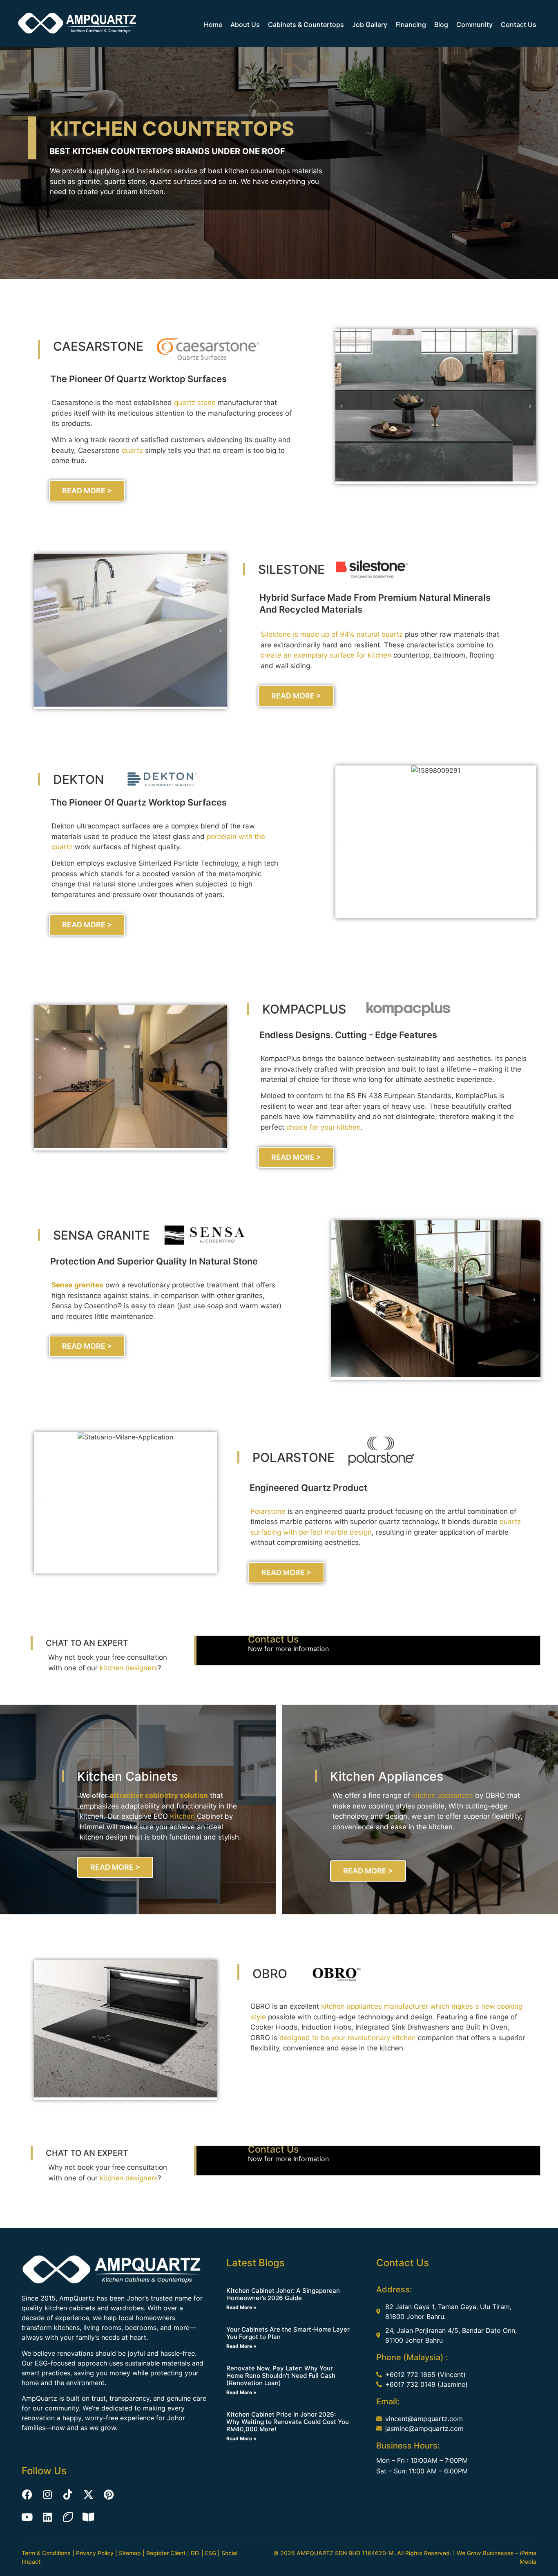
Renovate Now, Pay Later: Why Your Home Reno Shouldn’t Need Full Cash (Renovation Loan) (281, 2376)
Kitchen (182, 1816)
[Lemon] (68, 2517)
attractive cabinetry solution (159, 1795)
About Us (245, 25)
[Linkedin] (47, 2517)
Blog (441, 25)
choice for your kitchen (324, 1127)
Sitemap (130, 2553)
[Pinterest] (109, 2494)
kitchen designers (129, 1668)
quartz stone (195, 403)
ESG (211, 2553)
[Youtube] (27, 2517)
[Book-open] (88, 2517)
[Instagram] (47, 2494)
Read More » (241, 2307)
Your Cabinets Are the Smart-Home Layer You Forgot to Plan (288, 2333)
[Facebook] (27, 2494)
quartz (132, 450)
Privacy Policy (95, 2553)
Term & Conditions (46, 2553)
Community (474, 25)
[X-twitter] (88, 2494)
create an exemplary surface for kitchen (326, 655)
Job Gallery (370, 25)
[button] (341, 407)
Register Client (166, 2553)
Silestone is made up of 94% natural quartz (332, 634)
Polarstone (268, 1511)
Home (213, 25)
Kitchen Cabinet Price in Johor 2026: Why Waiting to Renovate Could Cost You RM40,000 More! (288, 2422)
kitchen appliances (443, 1795)
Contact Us (519, 25)
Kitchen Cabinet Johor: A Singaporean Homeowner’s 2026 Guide (283, 2294)
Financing (411, 25)
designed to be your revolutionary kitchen (348, 2038)
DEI (195, 2553)
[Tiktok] (68, 2494)
